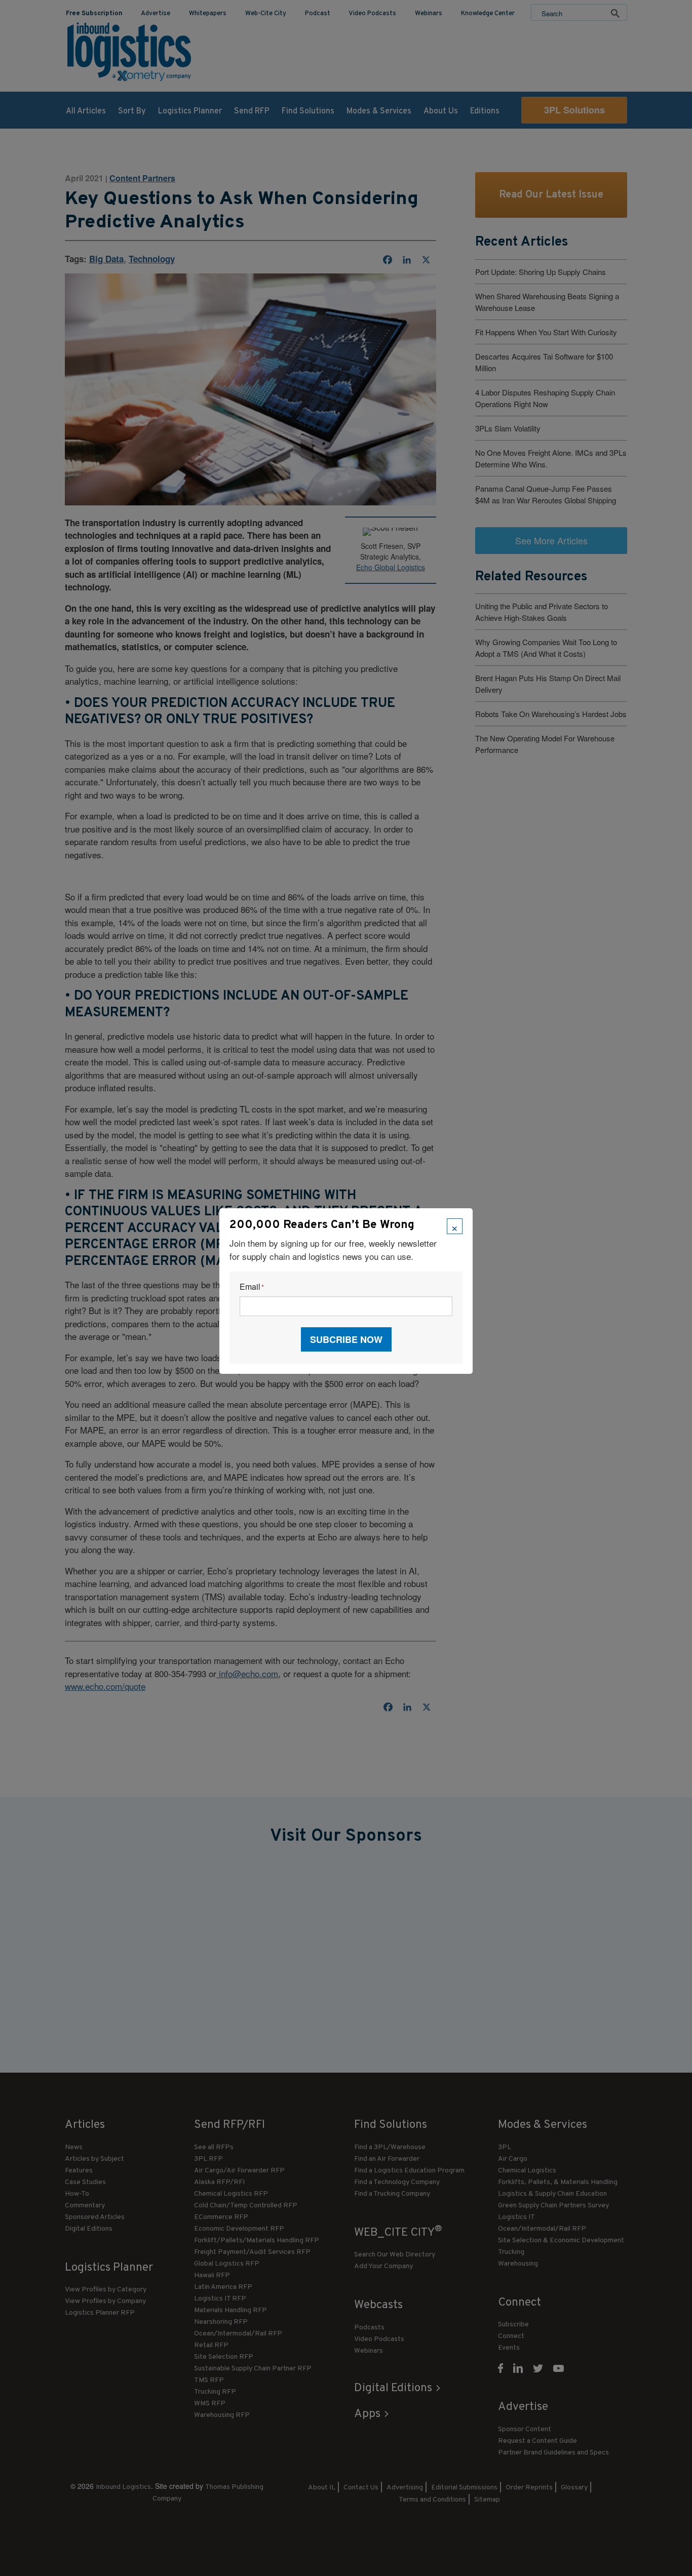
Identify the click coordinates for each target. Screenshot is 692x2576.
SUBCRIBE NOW (346, 1339)
